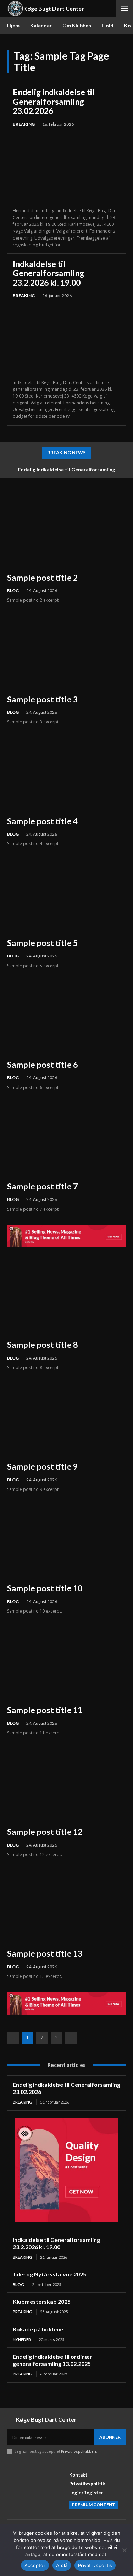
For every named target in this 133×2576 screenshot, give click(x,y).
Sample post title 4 (42, 821)
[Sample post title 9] (66, 1419)
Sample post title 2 (42, 578)
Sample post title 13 (45, 1953)
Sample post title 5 (42, 943)
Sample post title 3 (42, 699)
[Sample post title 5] (66, 895)
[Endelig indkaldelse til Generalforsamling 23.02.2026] (66, 168)
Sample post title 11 (45, 1710)
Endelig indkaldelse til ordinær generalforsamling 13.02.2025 (52, 2360)
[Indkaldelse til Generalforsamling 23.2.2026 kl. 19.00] (66, 340)
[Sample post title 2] (66, 530)
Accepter (35, 2565)
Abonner (110, 2437)
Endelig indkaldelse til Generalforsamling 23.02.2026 (54, 101)
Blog (13, 590)
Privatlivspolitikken (79, 2451)
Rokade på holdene (38, 2329)
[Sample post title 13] (66, 1906)
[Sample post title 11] (66, 1662)
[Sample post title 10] (66, 1541)
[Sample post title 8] (66, 1297)
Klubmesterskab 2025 (42, 2301)
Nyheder (22, 2339)
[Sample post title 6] (66, 1017)
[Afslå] (124, 2550)
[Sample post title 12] (66, 1784)
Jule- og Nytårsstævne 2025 (49, 2274)
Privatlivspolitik (95, 2565)
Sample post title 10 (45, 1588)
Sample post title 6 (42, 1065)
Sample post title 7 (42, 1186)
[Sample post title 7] (66, 1139)
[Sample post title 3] (66, 652)
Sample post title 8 (42, 1345)
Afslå (62, 2565)
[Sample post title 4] (66, 774)
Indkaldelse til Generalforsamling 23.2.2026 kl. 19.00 (48, 273)
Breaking (24, 124)
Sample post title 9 (42, 1466)
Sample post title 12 (45, 1832)
